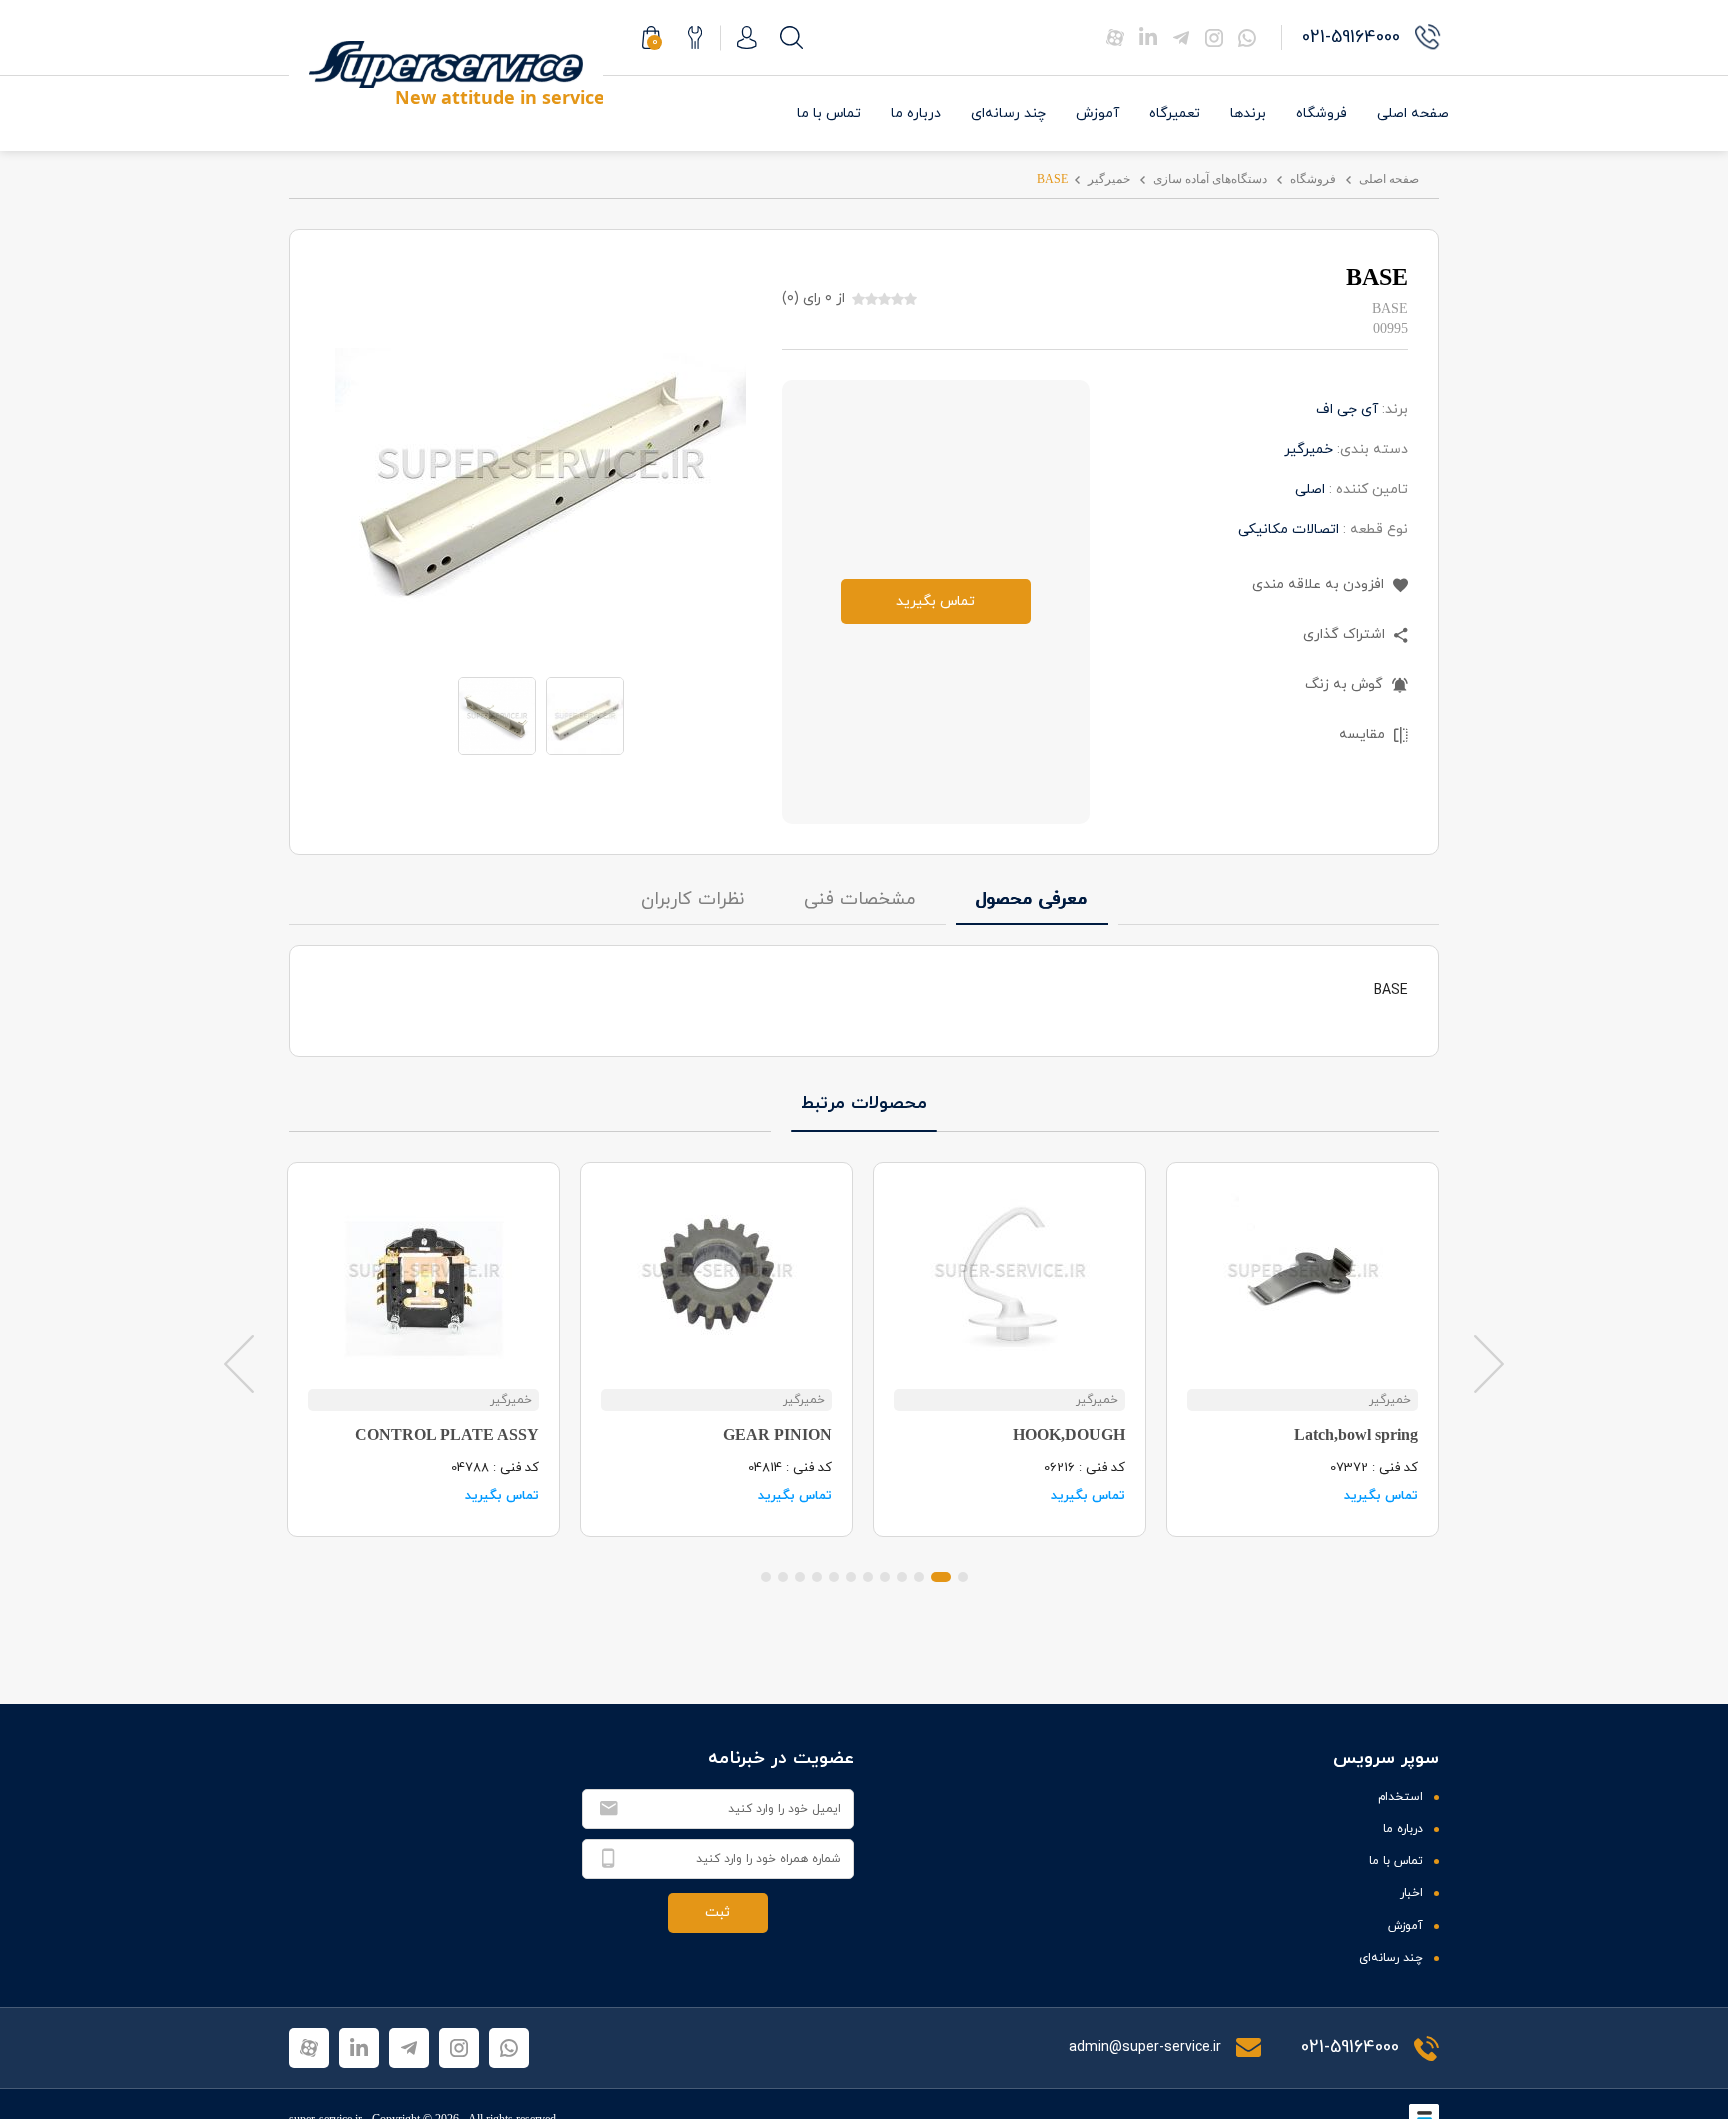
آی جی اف (1347, 409)
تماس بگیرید (935, 601)
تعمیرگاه (1174, 113)
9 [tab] (817, 1577)
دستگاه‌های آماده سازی (1210, 179)
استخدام (1400, 1797)
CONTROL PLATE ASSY (447, 1434)
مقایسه (1364, 734)
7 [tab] (851, 1577)
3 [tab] (919, 1577)
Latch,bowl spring (1356, 1434)
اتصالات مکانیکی (1288, 529)
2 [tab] (941, 1577)
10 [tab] (800, 1577)
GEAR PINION (777, 1434)
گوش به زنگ (1346, 684)
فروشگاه (1321, 113)
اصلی (1310, 489)
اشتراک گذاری (1346, 634)
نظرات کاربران (692, 899)
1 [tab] (963, 1577)
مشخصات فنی (860, 899)
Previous (239, 1363)
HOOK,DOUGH (1069, 1434)
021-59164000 (1350, 2047)
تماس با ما (829, 113)
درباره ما (916, 113)
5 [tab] (885, 1577)
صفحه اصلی (1413, 113)
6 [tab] (868, 1577)
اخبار (1411, 1893)
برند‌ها (1248, 113)
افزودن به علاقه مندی (1320, 584)
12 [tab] (766, 1577)
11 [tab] (783, 1577)
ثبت (717, 1912)
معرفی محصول (1032, 899)
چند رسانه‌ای (1008, 113)
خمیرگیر (1109, 179)
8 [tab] (834, 1577)
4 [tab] (902, 1577)
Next (1489, 1363)
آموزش (1097, 113)
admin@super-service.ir (1147, 2047)
